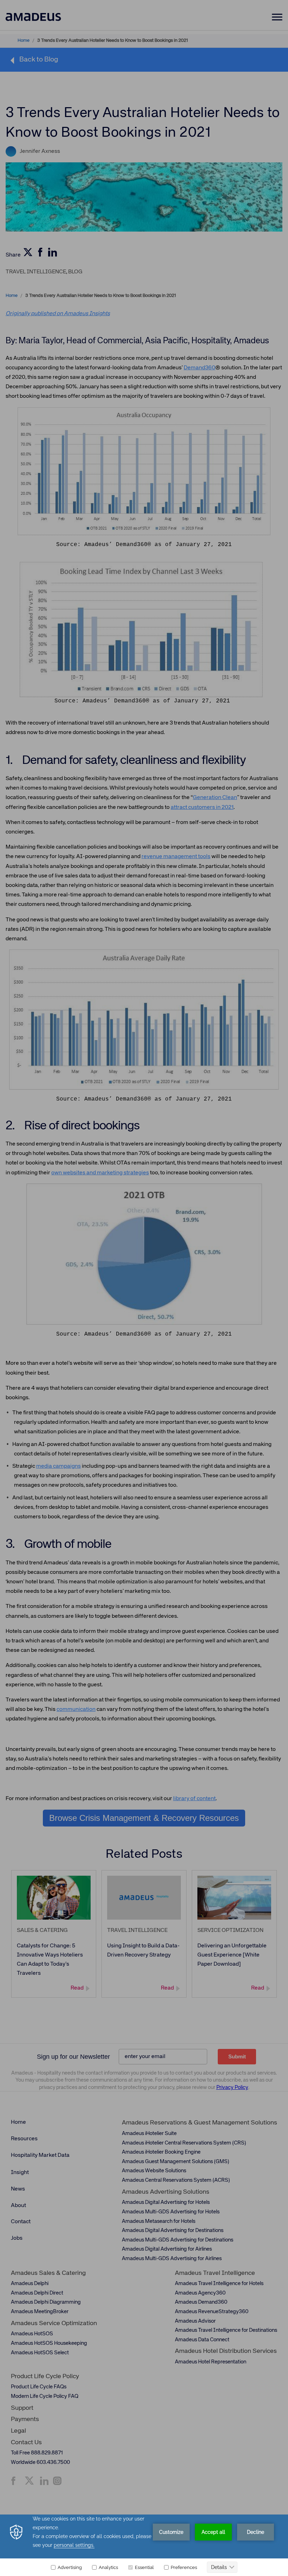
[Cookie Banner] (144, 2545)
